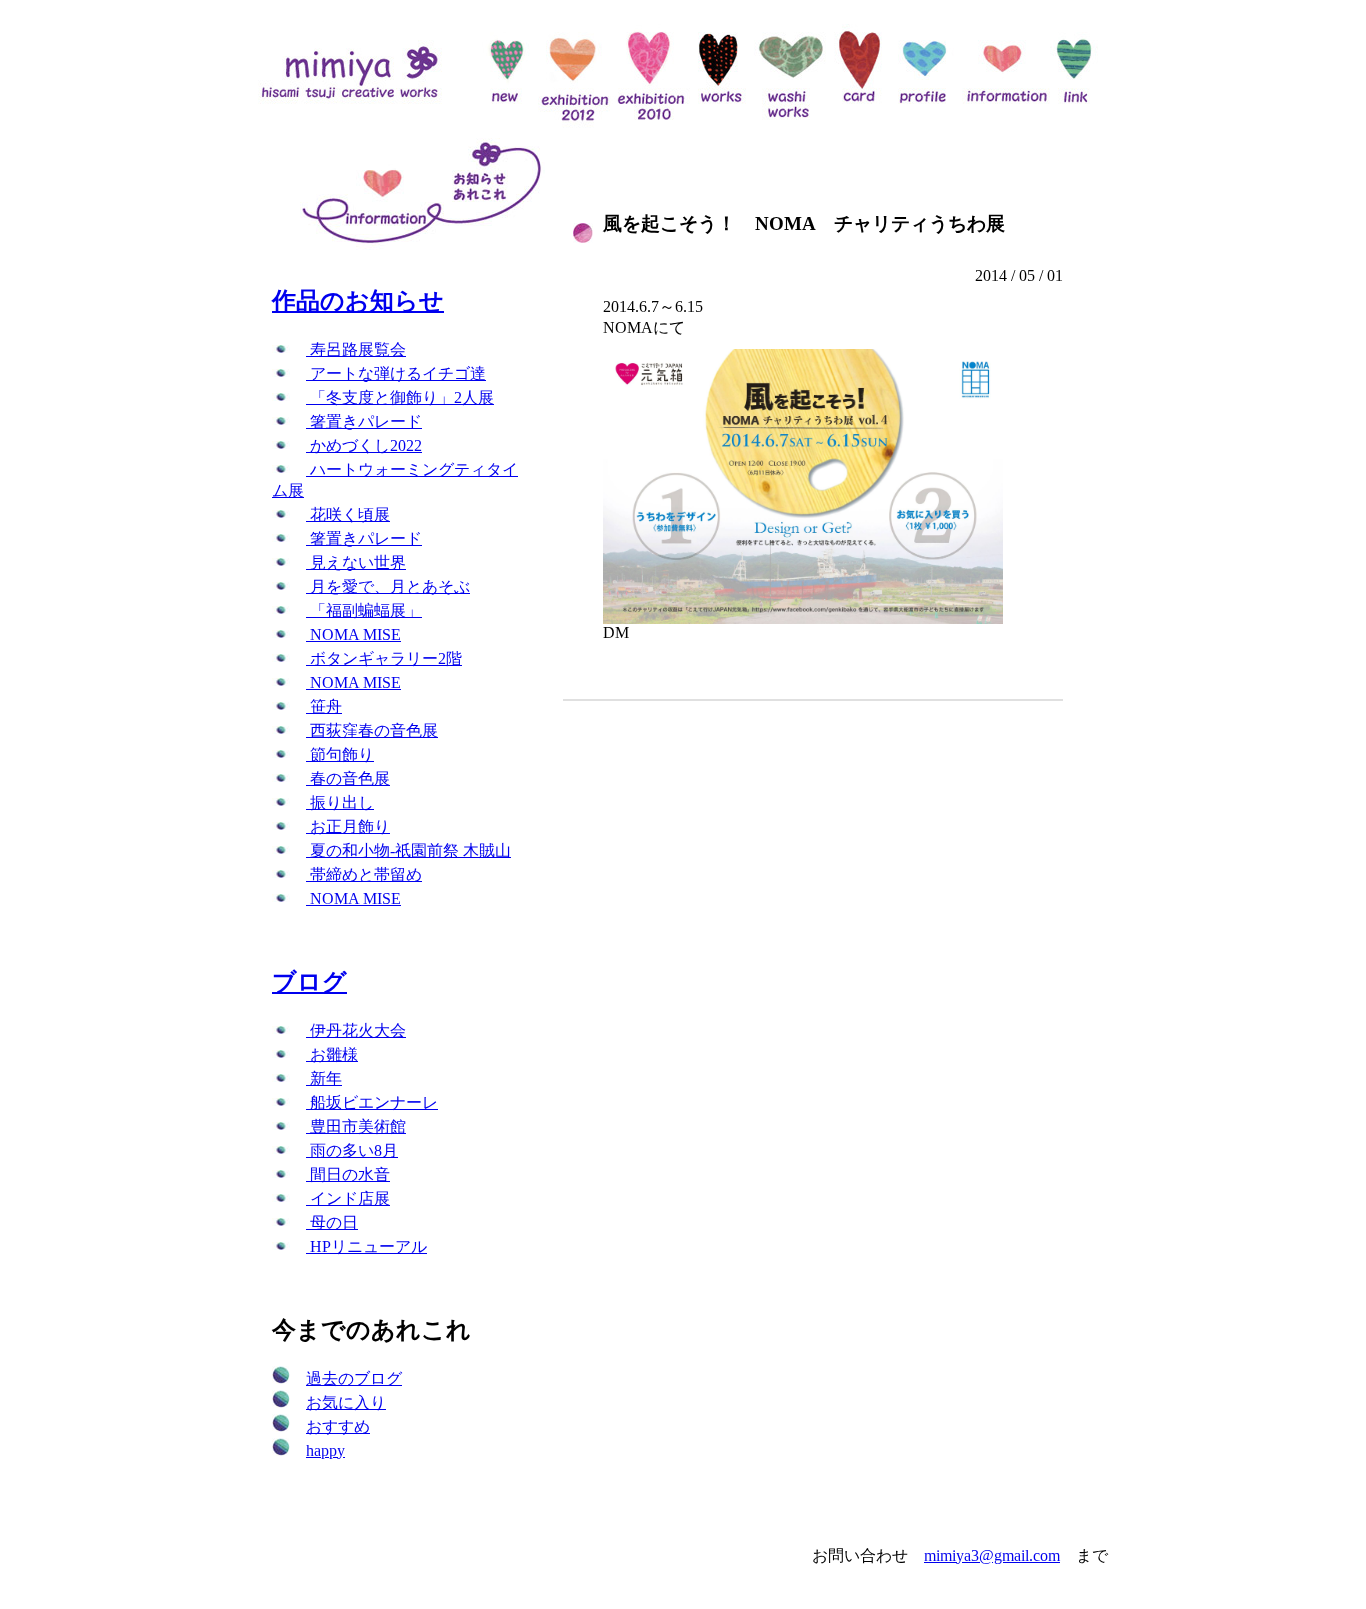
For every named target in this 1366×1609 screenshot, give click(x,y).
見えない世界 (356, 562)
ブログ (309, 982)
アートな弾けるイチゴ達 (396, 373)
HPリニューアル (366, 1246)
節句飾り (340, 754)
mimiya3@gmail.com (992, 1555)
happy (325, 1450)
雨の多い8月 (352, 1150)
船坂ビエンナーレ (372, 1102)
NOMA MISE (353, 634)
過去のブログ (354, 1378)
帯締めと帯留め (364, 874)
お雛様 (332, 1054)
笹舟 (324, 706)
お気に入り (346, 1402)
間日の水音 (348, 1174)
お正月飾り (348, 826)
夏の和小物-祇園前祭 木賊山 (408, 850)
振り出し (340, 802)
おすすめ (338, 1426)
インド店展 (348, 1198)
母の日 (332, 1222)
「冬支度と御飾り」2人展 (400, 397)
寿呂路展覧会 (356, 349)
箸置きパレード (364, 421)
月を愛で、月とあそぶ (388, 586)
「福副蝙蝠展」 (364, 610)
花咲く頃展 (348, 514)
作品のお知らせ (358, 301)
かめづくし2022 (364, 445)
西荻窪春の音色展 (372, 730)
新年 (324, 1078)
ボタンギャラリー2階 (384, 658)
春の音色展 (348, 778)
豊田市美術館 (356, 1126)
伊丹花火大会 (356, 1030)
